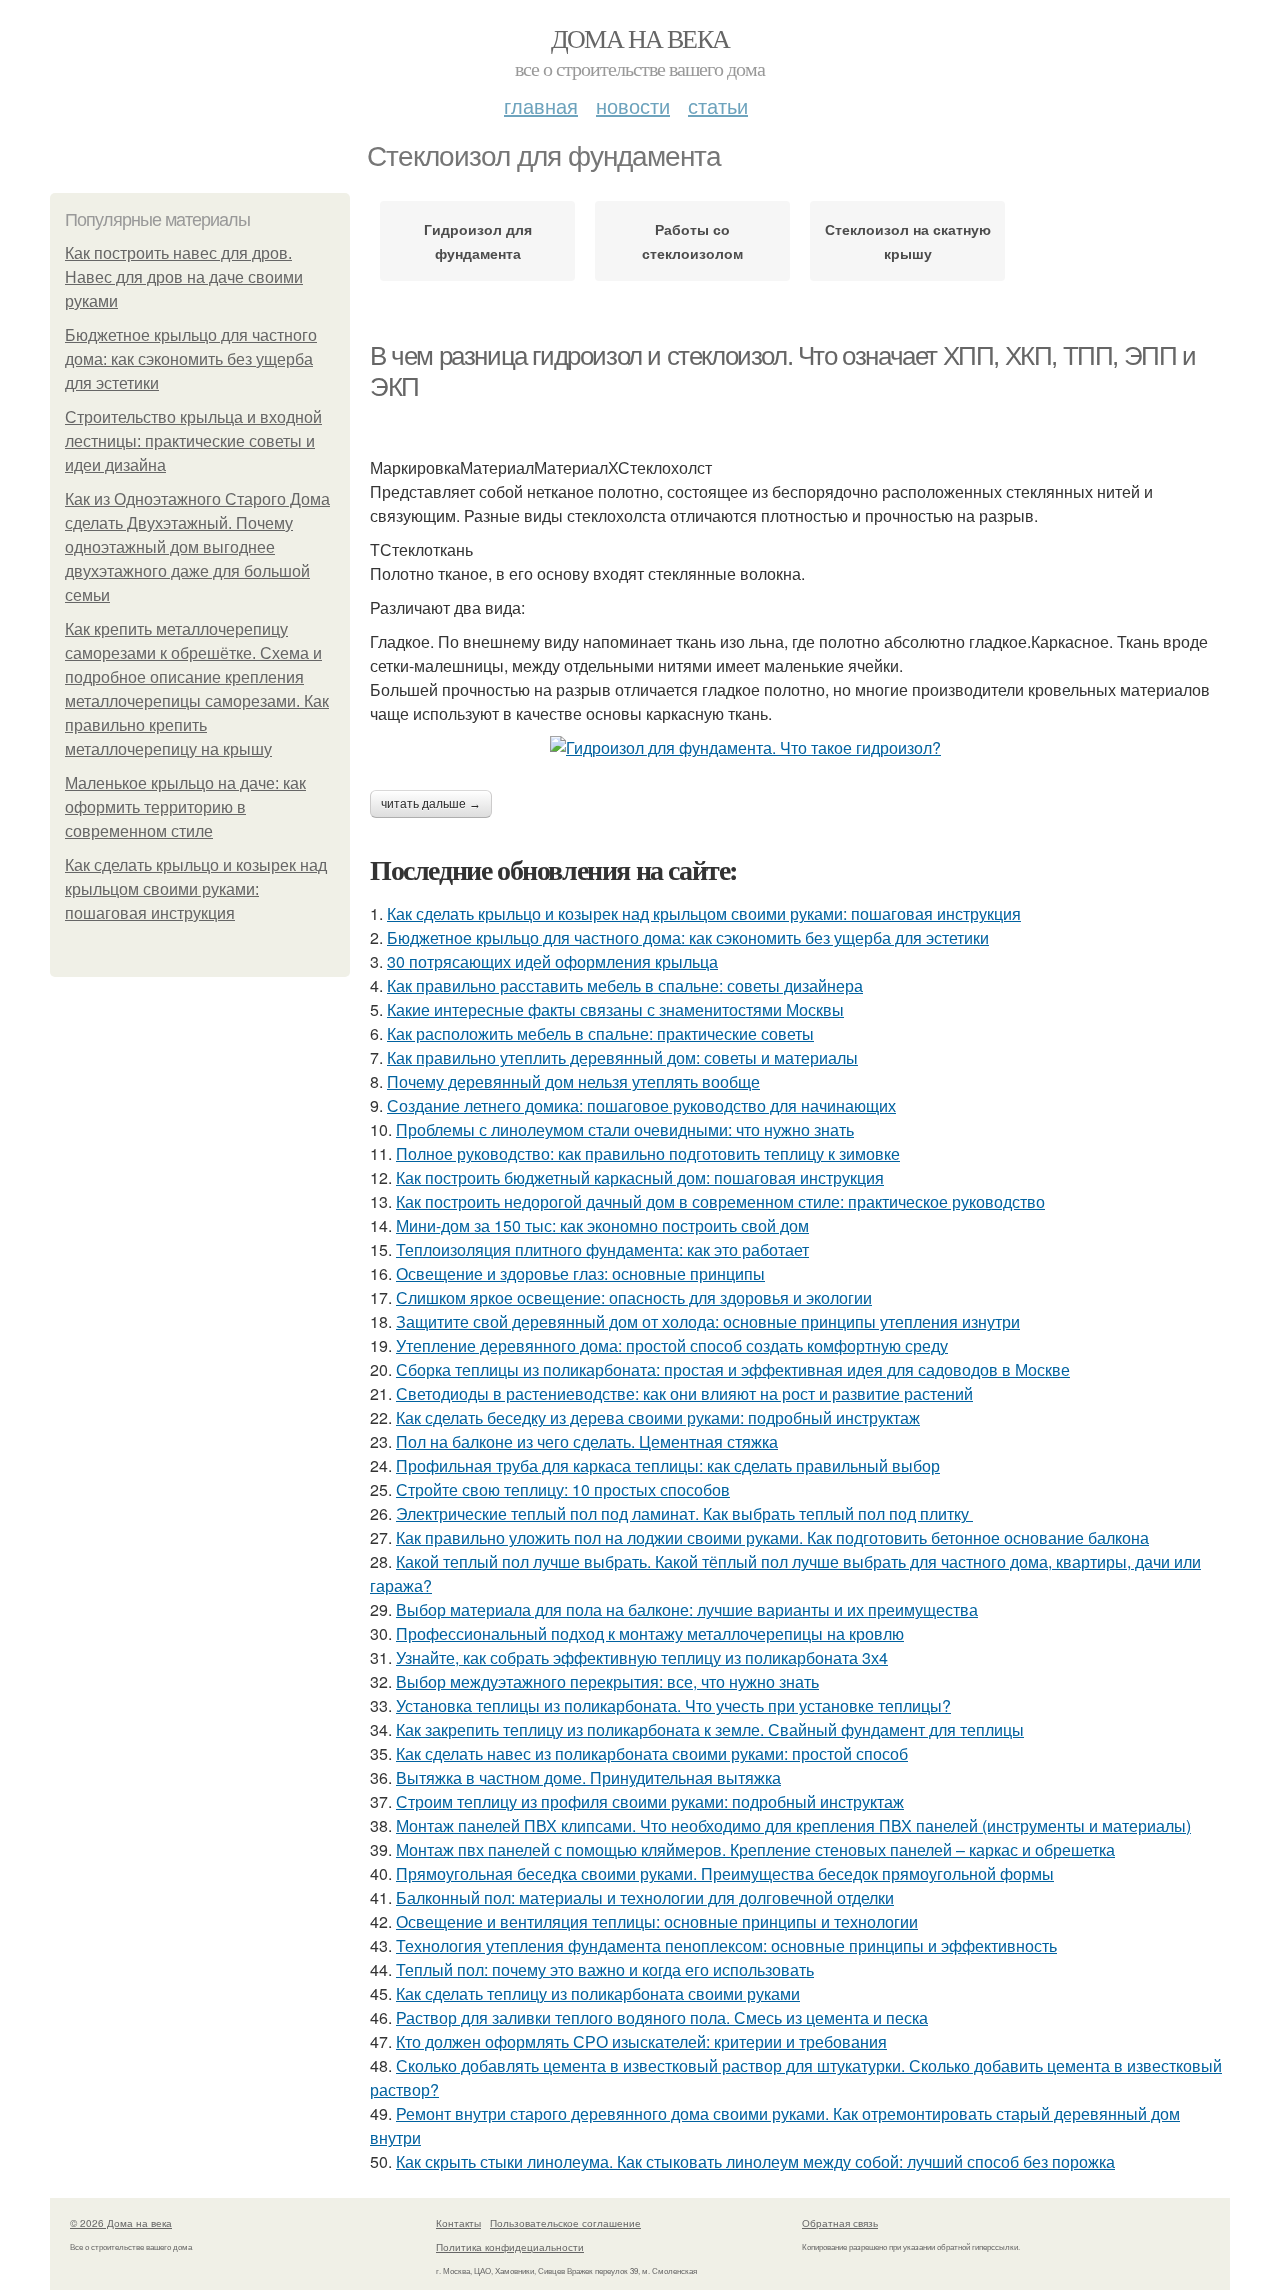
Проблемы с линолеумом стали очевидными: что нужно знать (625, 1129)
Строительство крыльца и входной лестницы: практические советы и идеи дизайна (193, 441)
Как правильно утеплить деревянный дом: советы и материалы (622, 1057)
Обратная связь (840, 2223)
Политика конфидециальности (510, 2247)
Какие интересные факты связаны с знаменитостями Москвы (615, 1009)
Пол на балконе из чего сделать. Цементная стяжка (587, 1441)
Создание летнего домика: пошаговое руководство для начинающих (641, 1105)
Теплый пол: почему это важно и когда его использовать (605, 1969)
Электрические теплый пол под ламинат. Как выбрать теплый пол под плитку (684, 1513)
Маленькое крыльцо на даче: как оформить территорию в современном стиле (185, 807)
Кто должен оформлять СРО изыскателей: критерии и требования (641, 2041)
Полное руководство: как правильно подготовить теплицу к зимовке (648, 1153)
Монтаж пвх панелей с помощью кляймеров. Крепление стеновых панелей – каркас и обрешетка (755, 1849)
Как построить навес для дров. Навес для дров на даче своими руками (184, 277)
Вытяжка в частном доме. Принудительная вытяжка (588, 1777)
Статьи (718, 105)
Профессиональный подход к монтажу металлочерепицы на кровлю (650, 1633)
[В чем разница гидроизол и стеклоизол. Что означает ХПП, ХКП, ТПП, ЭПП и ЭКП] (800, 748)
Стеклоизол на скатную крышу (908, 241)
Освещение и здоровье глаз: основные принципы (580, 1273)
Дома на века (640, 38)
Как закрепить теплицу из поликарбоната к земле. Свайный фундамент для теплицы (710, 1729)
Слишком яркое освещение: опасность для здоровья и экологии (634, 1297)
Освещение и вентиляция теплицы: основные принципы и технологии (657, 1921)
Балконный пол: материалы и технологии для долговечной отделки (645, 1897)
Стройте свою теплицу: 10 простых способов (563, 1489)
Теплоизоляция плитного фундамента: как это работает (602, 1249)
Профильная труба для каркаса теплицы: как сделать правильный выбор (668, 1465)
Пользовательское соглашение (565, 2223)
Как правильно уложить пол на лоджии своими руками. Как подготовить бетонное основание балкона (772, 1537)
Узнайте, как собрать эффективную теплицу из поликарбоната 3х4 (642, 1657)
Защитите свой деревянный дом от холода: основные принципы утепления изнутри (708, 1321)
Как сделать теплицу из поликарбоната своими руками (598, 1993)
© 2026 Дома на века (121, 2223)
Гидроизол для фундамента (478, 241)
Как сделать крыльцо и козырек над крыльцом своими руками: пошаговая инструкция (196, 889)
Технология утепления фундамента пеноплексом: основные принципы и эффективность (726, 1945)
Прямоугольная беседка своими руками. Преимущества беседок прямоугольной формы (725, 1873)
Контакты (458, 2223)
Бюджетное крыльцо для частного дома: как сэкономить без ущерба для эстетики (191, 359)
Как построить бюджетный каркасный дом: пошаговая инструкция (640, 1177)
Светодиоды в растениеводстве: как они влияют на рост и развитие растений (684, 1393)
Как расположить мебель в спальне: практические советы (600, 1033)
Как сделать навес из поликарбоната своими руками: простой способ (652, 1753)
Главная (541, 105)
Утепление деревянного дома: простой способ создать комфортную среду (672, 1345)
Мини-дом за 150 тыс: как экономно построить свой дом (602, 1225)
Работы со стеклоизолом (692, 241)
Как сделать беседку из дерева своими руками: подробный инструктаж (658, 1417)
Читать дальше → (431, 804)
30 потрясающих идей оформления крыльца (552, 961)
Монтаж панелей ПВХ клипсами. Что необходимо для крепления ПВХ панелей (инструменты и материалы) (793, 1825)
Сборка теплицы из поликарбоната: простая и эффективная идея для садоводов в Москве (733, 1369)
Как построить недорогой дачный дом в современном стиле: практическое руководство (720, 1201)
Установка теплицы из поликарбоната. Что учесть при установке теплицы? (673, 1705)
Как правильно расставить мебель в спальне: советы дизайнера (625, 985)
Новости (633, 105)
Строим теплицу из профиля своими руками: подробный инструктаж (650, 1801)
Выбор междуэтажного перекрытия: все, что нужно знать (607, 1681)
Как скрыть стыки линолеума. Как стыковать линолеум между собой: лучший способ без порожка (755, 2161)
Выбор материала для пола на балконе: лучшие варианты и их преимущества (687, 1609)
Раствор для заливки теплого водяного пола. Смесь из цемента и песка (662, 2017)
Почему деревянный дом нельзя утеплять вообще (573, 1081)
